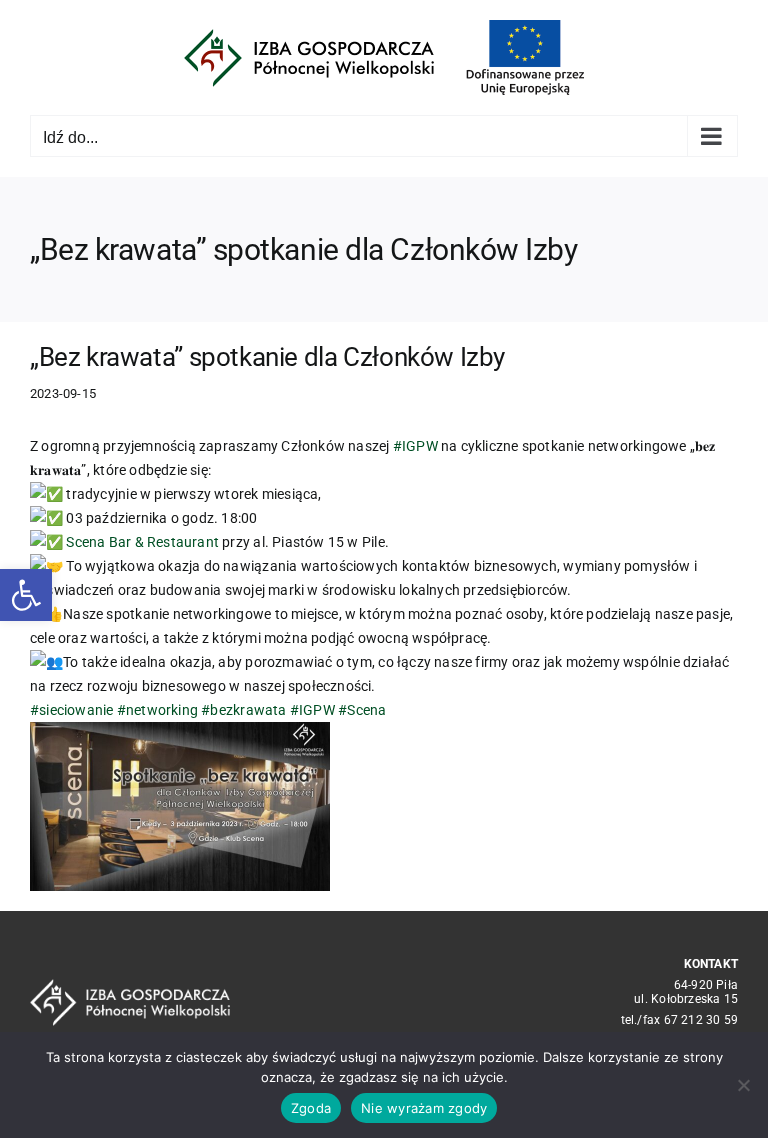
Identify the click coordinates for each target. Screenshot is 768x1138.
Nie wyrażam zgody (424, 1108)
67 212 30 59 (701, 1020)
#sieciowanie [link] (72, 710)
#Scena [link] (362, 710)
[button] (26, 595)
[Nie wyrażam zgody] (743, 1085)
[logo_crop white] (130, 986)
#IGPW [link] (415, 446)
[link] (142, 542)
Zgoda (311, 1108)
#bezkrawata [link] (243, 710)
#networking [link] (157, 710)
